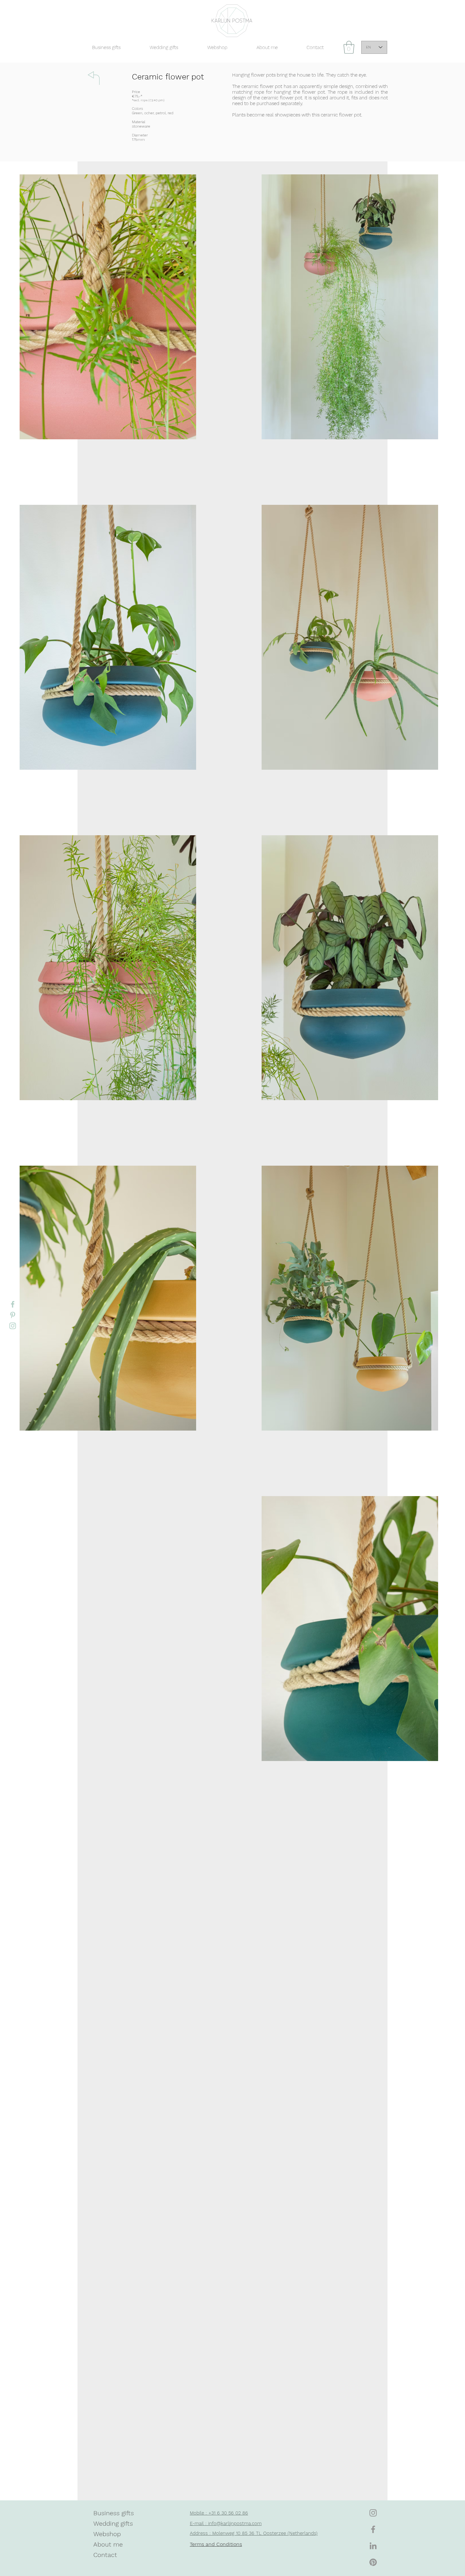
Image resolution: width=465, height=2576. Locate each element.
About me (108, 2544)
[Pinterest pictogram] (13, 1315)
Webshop (107, 2534)
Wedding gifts (113, 2523)
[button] (349, 47)
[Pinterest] (373, 2562)
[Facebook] (373, 2529)
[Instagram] (373, 2513)
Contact (105, 2555)
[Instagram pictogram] (13, 1326)
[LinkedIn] (373, 2546)
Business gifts (114, 2513)
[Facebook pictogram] (13, 1304)
